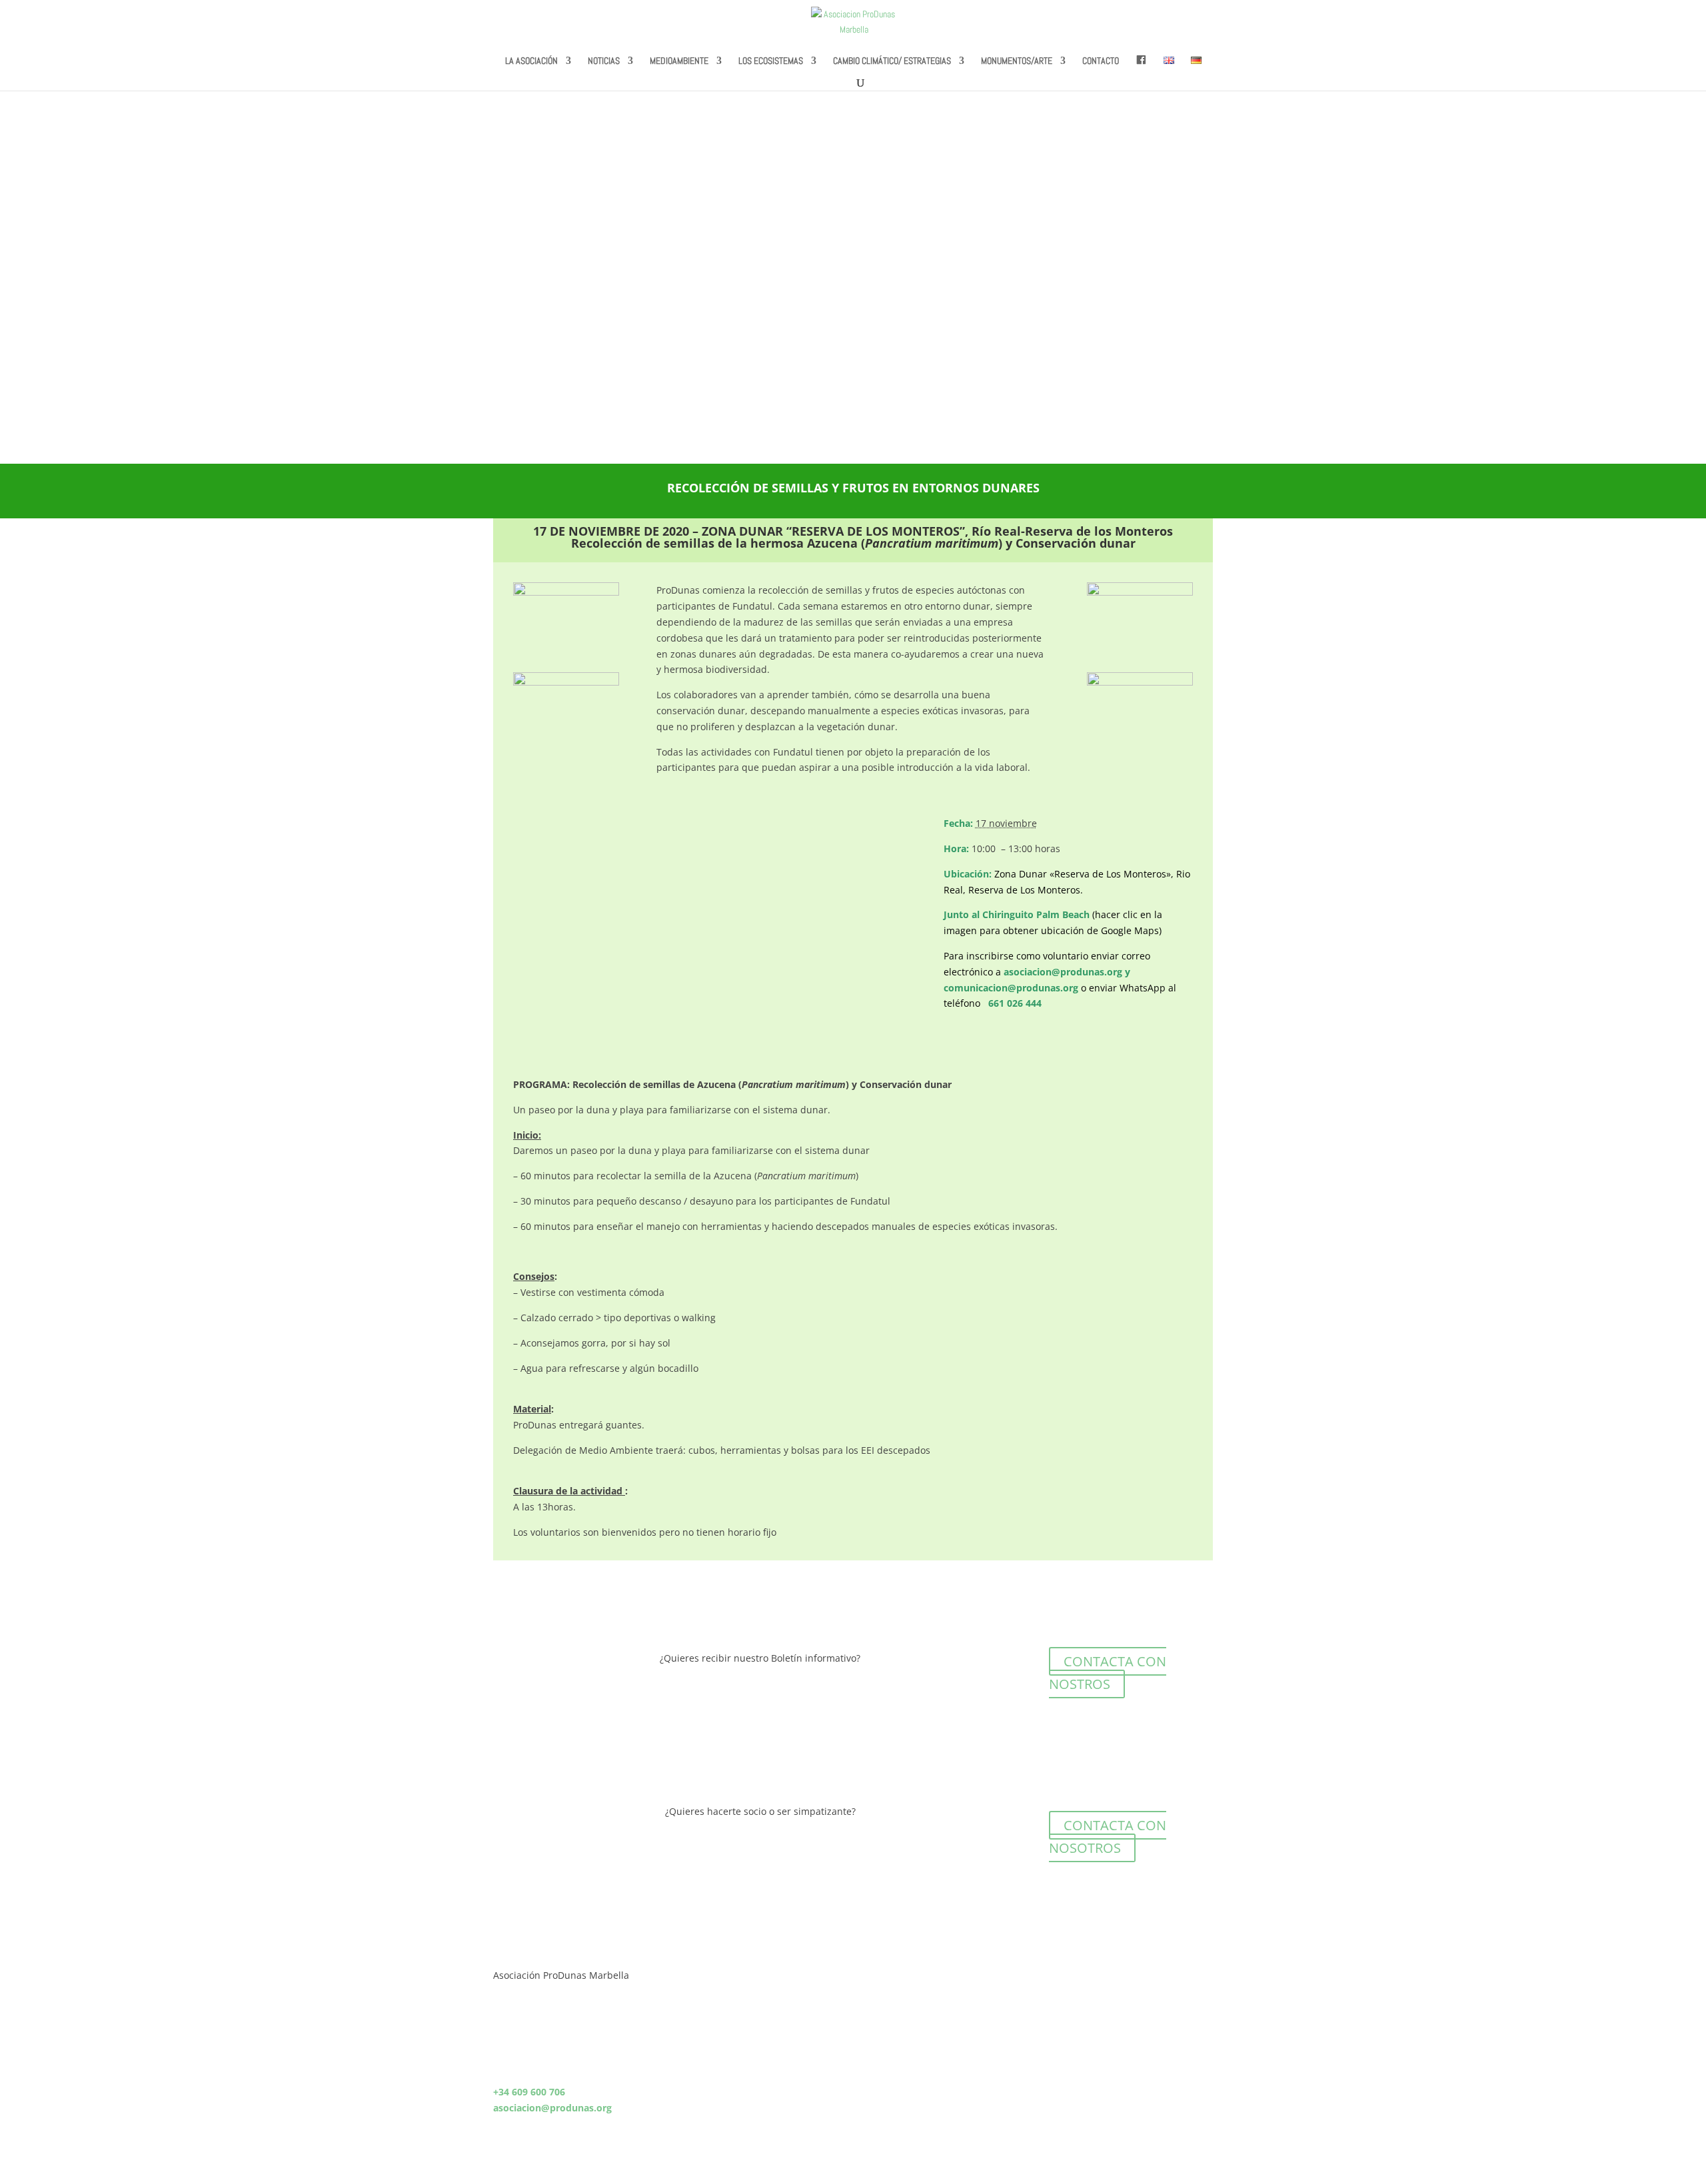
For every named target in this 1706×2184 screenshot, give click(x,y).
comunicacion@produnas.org (1011, 988)
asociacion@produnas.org (1063, 972)
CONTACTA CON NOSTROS (1108, 1673)
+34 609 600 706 (529, 2092)
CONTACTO (1101, 61)
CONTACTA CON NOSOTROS (1108, 1837)
